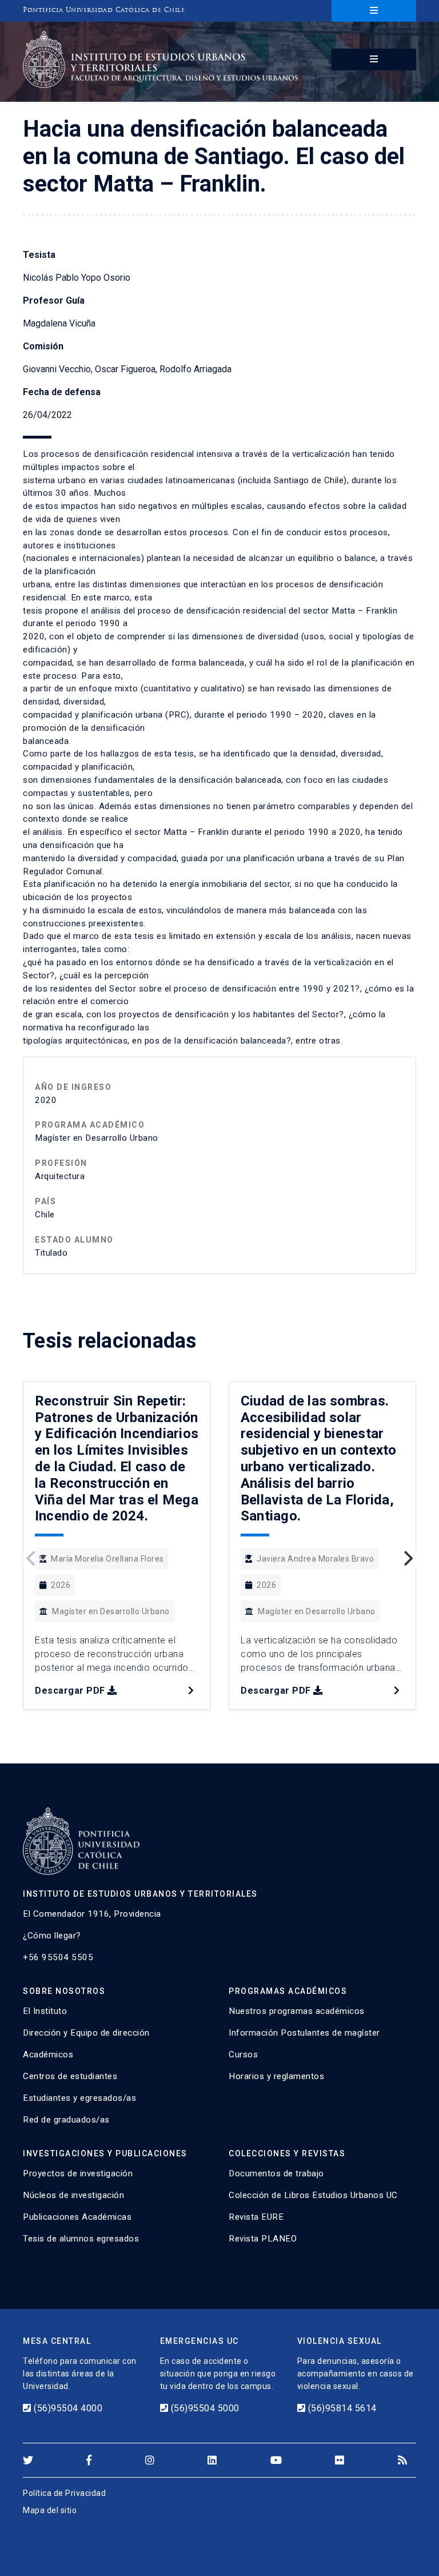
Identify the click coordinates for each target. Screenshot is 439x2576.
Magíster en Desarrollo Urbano (111, 1611)
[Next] (407, 1559)
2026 (61, 1585)
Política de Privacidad (64, 2493)
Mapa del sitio (50, 2510)
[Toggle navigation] (374, 11)
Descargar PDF (70, 1691)
